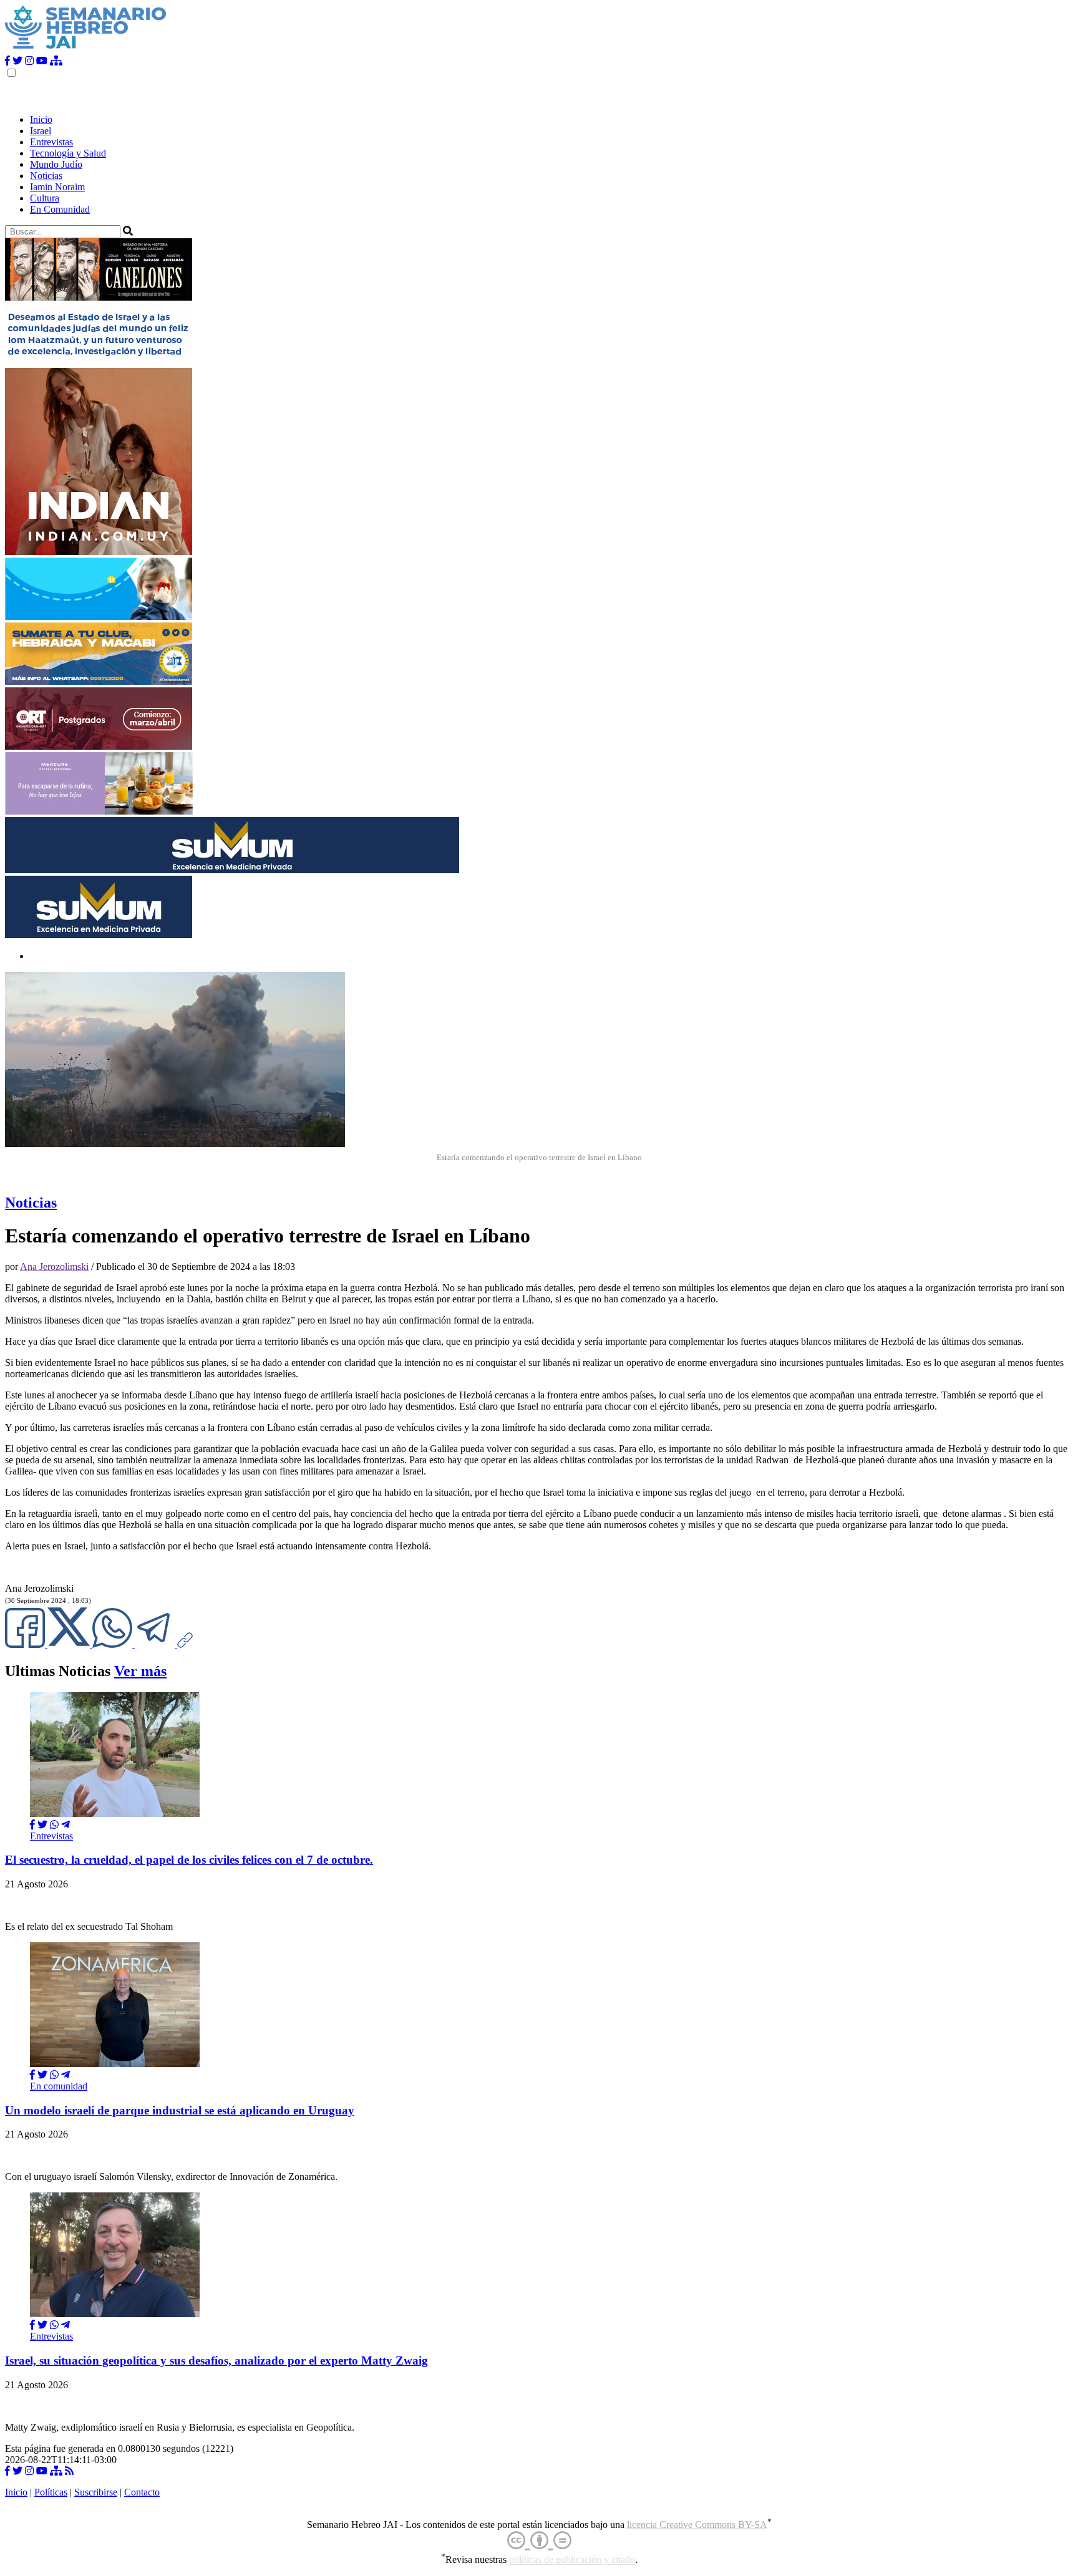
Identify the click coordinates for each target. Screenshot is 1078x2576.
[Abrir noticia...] (115, 1813)
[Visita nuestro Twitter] (17, 61)
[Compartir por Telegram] (156, 1644)
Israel (41, 131)
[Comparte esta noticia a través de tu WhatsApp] (114, 1644)
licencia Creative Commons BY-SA (697, 2525)
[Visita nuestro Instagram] (29, 61)
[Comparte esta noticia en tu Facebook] (26, 1644)
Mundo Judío (56, 164)
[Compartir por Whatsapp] (54, 1825)
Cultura (45, 198)
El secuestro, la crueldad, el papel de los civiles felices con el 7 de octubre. (189, 1860)
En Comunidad (60, 209)
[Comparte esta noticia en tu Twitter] (70, 1644)
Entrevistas (51, 142)
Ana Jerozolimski (54, 1266)
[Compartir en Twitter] (42, 1825)
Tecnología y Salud (68, 153)
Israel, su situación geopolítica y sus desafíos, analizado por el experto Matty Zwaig (216, 2361)
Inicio (41, 119)
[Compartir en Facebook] (32, 1825)
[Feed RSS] (69, 2471)
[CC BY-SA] (539, 2541)
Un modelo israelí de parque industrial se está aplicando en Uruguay (180, 2110)
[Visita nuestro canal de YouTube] (42, 61)
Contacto (142, 2492)
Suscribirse (96, 2492)
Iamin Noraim (57, 187)
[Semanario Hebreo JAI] (86, 50)
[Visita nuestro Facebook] (7, 61)
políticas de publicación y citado (572, 2560)
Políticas (51, 2492)
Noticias (46, 176)
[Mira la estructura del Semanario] (56, 61)
